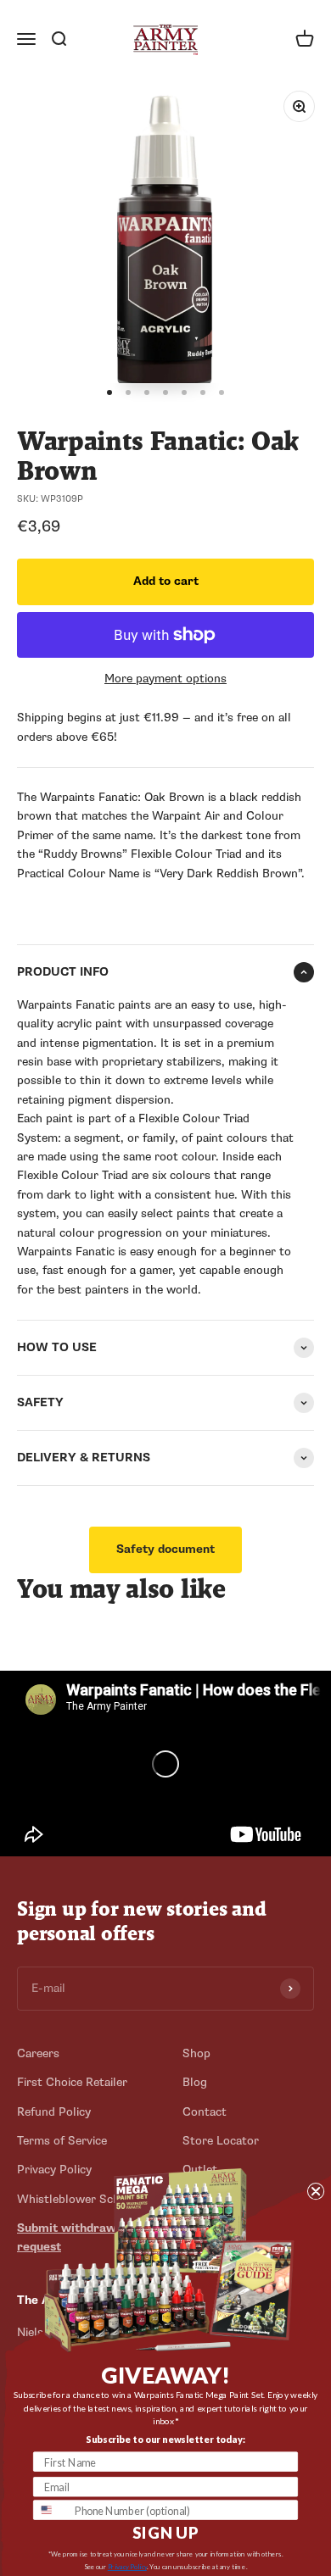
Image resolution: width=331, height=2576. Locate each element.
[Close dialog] (316, 2191)
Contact (205, 2112)
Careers (38, 2053)
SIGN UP (165, 2533)
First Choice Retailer (72, 2082)
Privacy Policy (127, 2566)
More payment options (165, 679)
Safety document (165, 1549)
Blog (195, 2082)
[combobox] (51, 2510)
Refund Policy (54, 2112)
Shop (196, 2053)
